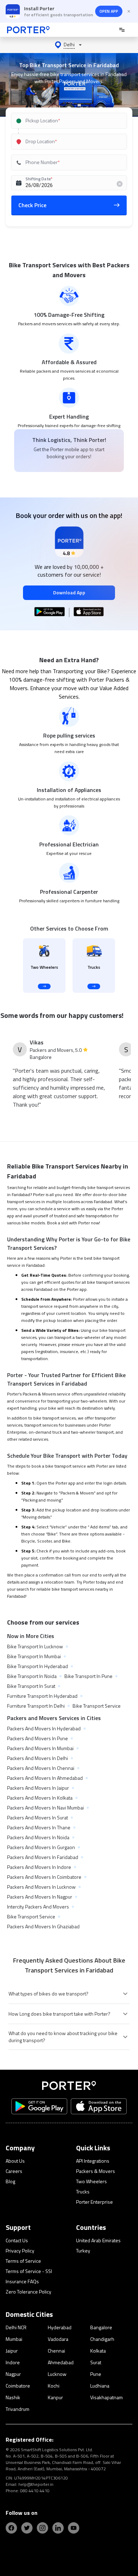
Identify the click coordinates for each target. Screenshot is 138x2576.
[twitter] (27, 2528)
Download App (69, 592)
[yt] (74, 2528)
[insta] (42, 2528)
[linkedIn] (58, 2528)
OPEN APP (109, 11)
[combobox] (69, 121)
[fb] (11, 2528)
